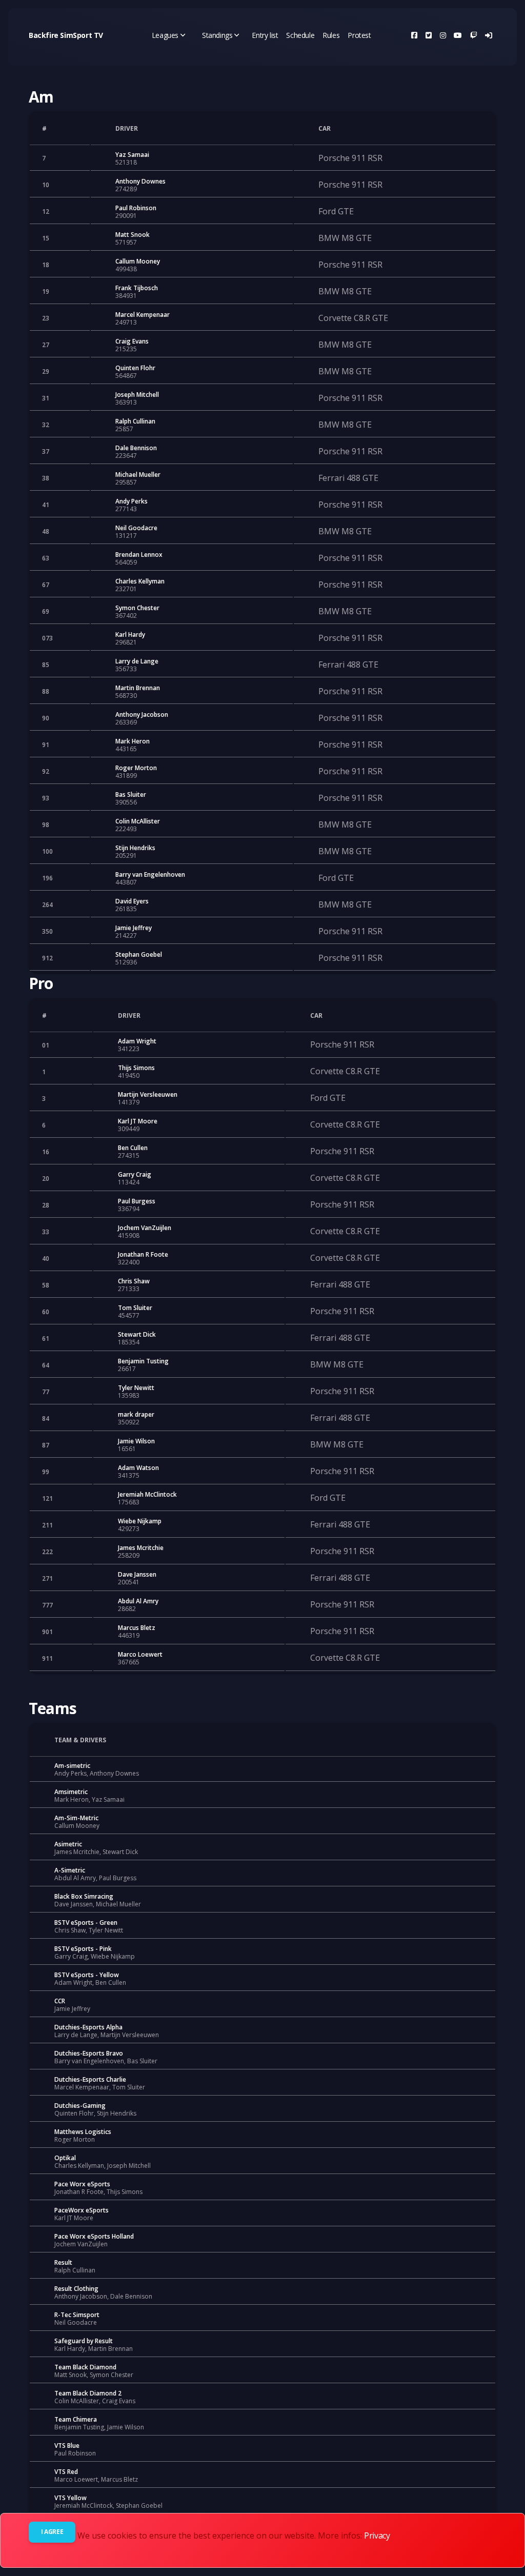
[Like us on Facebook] (414, 35)
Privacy (377, 2535)
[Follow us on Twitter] (429, 35)
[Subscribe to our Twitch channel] (474, 35)
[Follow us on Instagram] (443, 35)
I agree (52, 2532)
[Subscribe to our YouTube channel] (458, 35)
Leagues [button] (165, 35)
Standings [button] (217, 35)
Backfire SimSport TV (66, 35)
